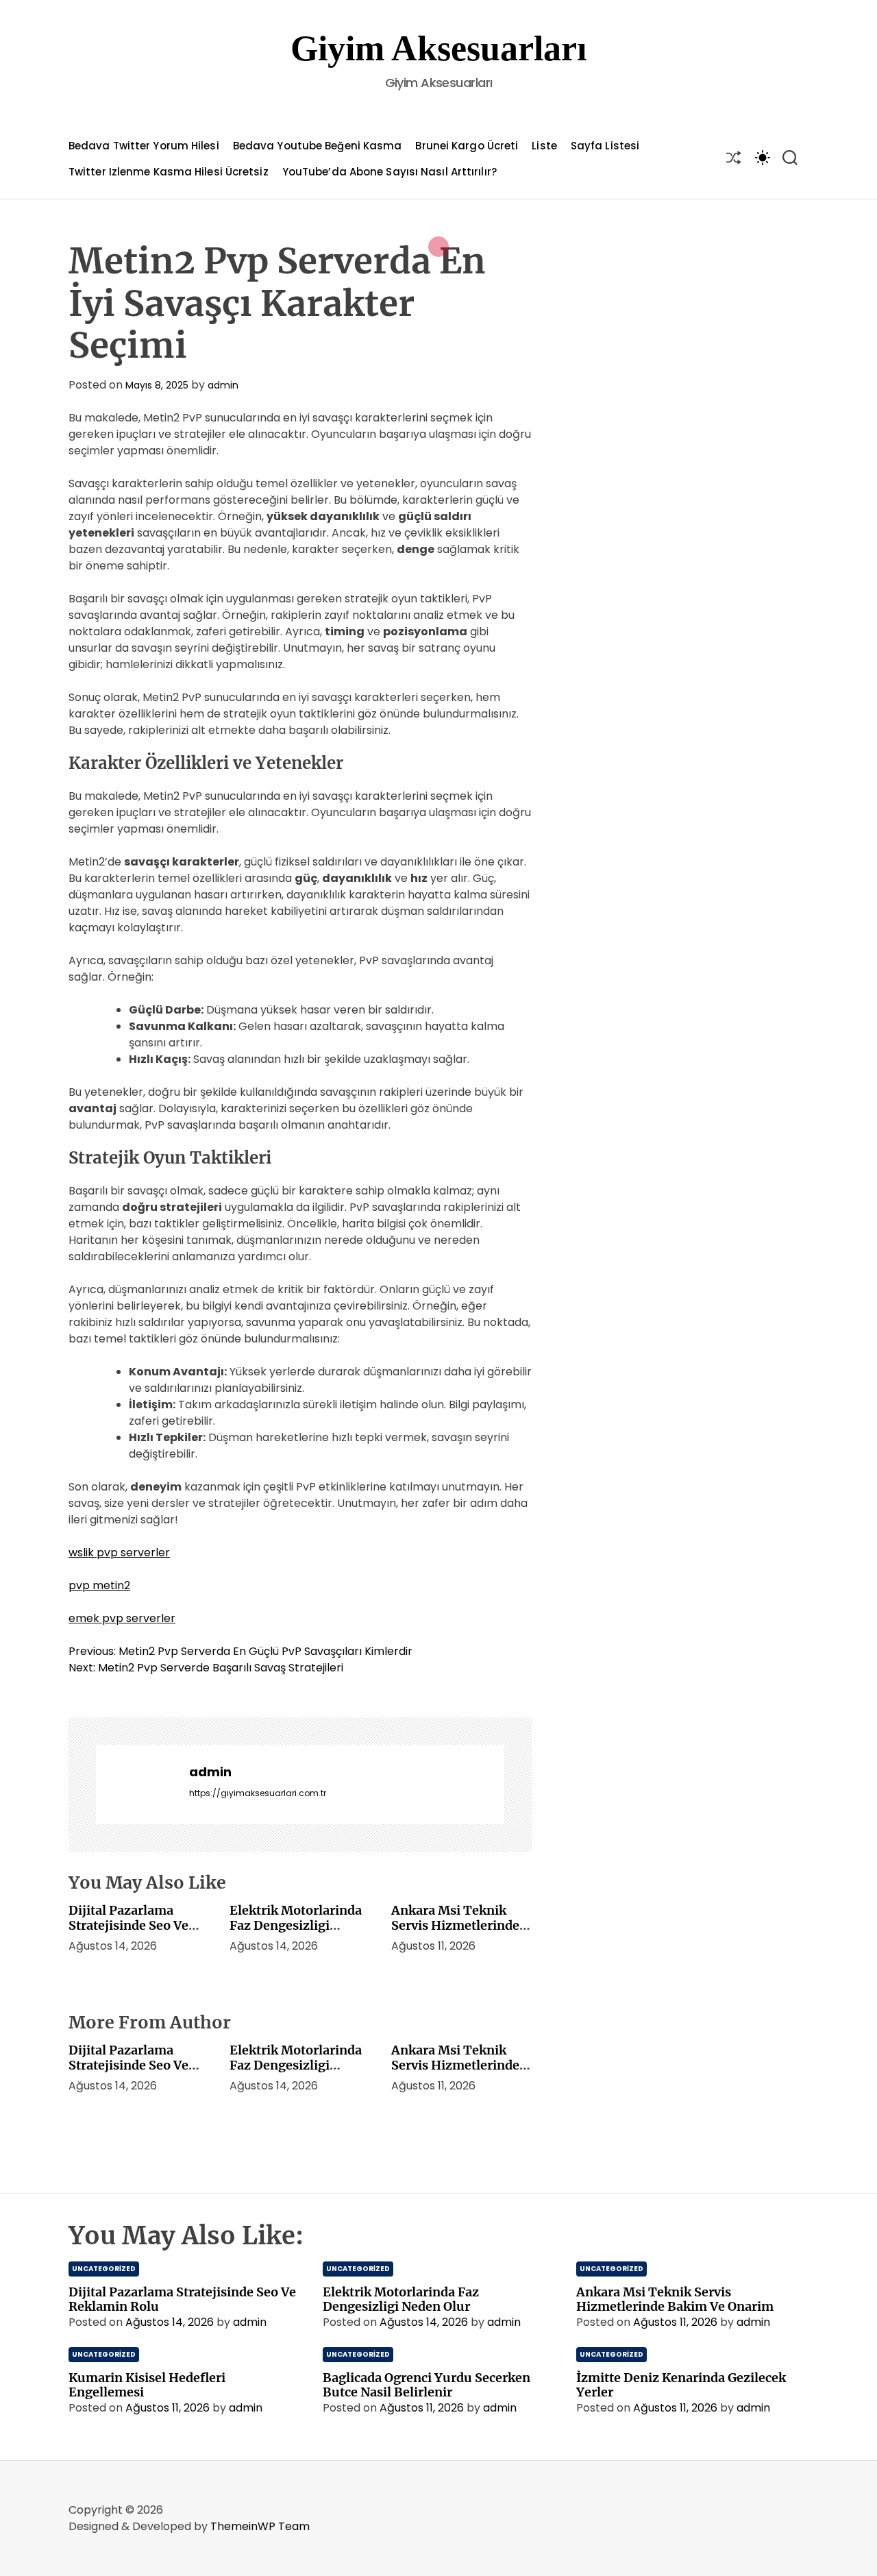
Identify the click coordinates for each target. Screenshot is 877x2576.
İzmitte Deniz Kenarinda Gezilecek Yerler (681, 2385)
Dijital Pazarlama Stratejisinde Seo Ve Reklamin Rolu (128, 1925)
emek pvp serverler (122, 1618)
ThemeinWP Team (260, 2526)
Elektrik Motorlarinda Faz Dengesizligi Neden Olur (296, 1925)
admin (223, 385)
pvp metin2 (99, 1585)
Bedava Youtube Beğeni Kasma (318, 146)
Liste (544, 146)
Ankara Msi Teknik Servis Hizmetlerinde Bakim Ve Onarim (455, 1925)
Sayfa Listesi (605, 146)
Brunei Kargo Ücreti (467, 146)
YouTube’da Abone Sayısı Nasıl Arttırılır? (390, 172)
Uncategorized (104, 2269)
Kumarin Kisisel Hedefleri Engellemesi (147, 2385)
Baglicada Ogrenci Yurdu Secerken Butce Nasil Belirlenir (427, 2385)
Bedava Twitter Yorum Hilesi (144, 146)
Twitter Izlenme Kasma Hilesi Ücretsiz (169, 172)
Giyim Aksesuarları (438, 48)
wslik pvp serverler (119, 1553)
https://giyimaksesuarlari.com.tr (258, 1793)
